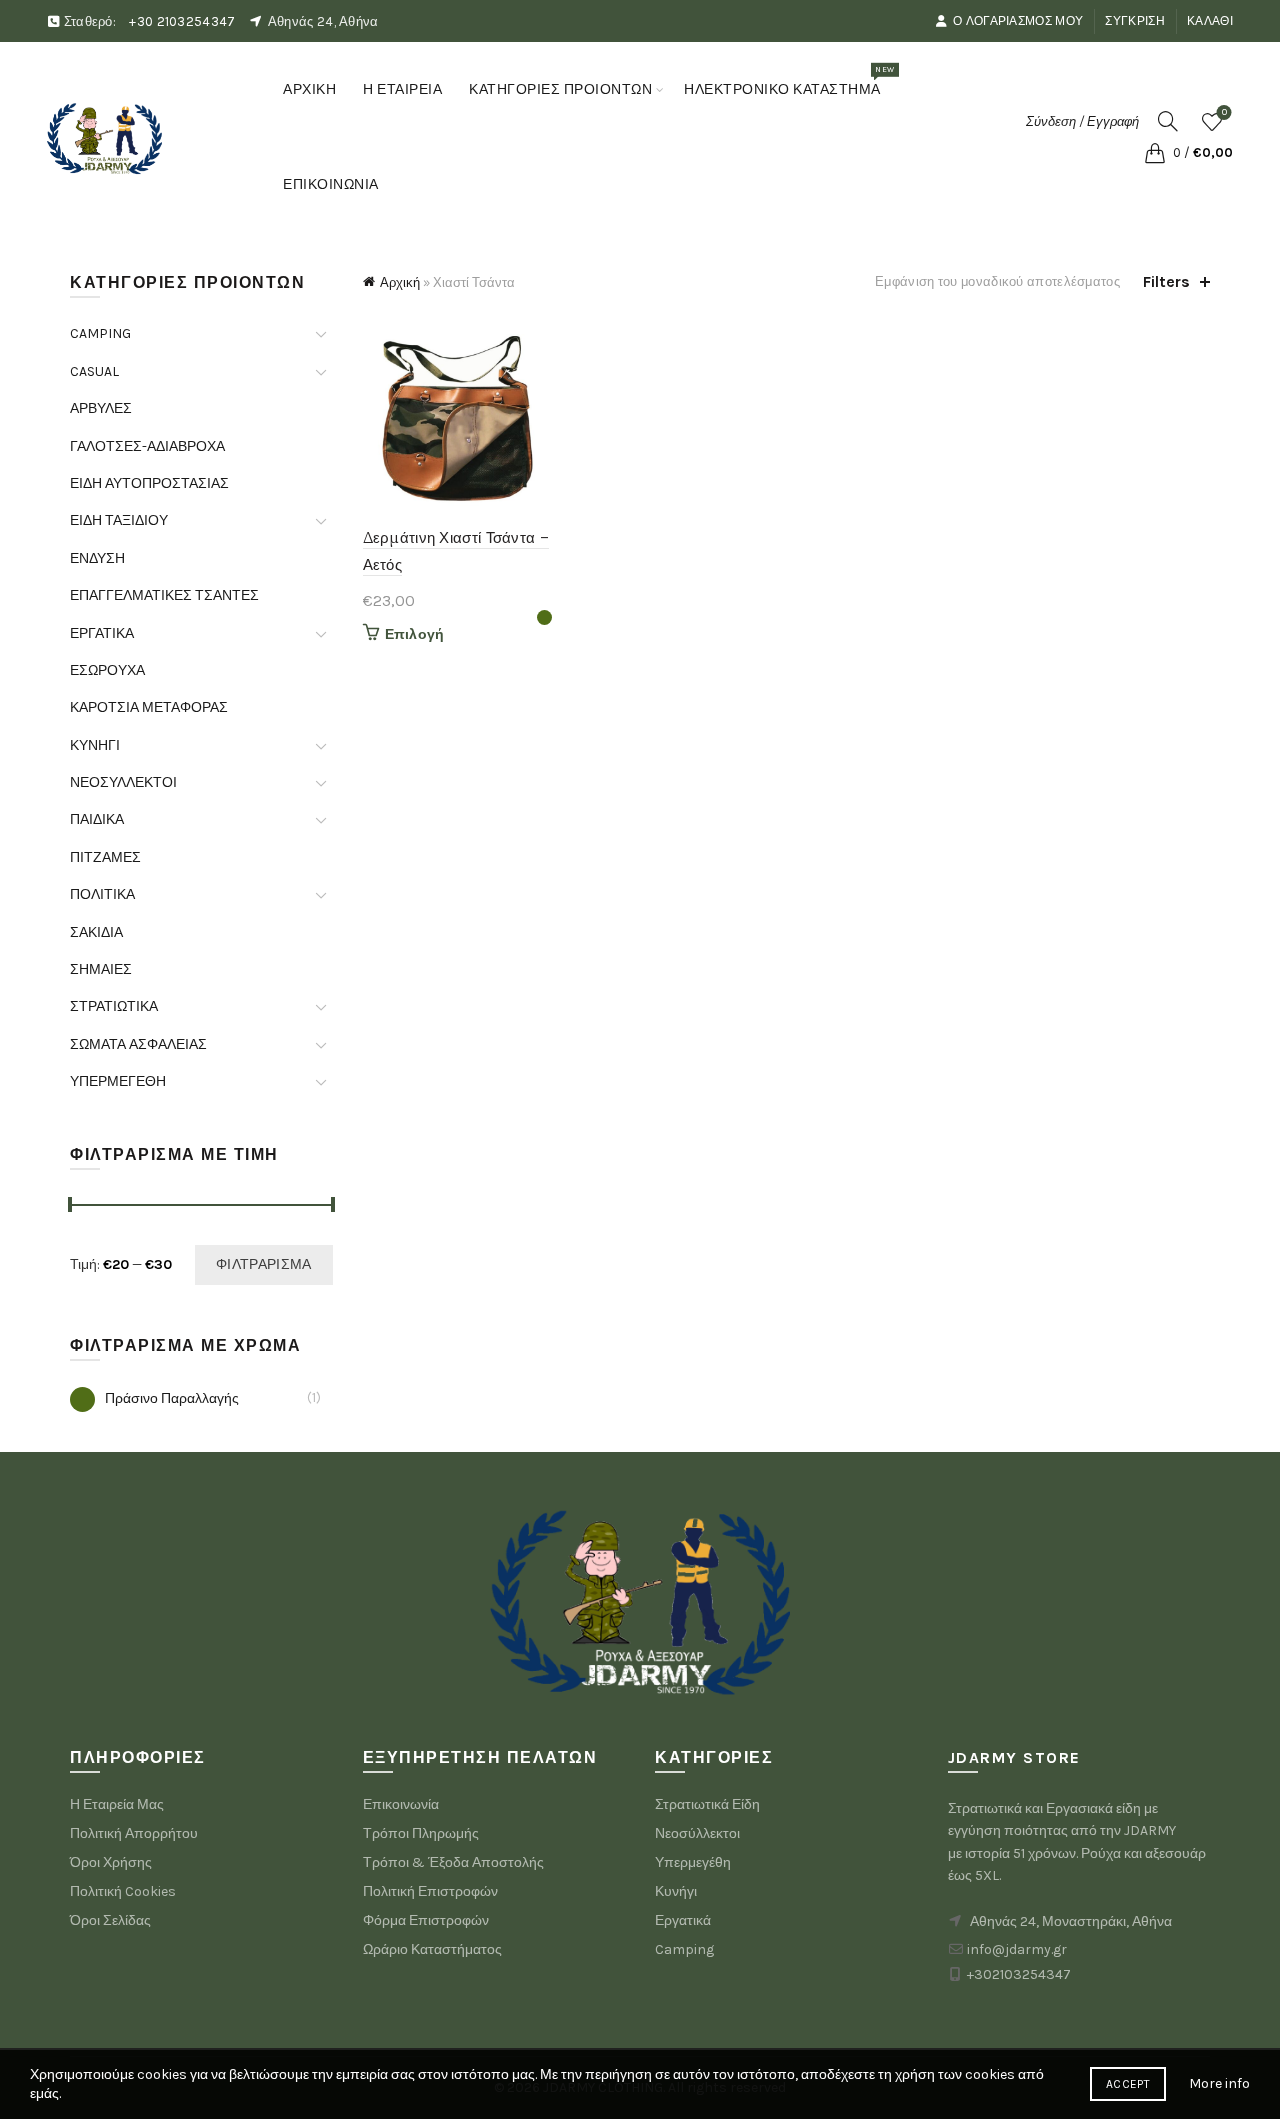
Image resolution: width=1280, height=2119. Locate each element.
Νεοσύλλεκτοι (697, 1833)
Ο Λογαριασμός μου (1018, 21)
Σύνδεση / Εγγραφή (1082, 121)
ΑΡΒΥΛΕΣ (101, 408)
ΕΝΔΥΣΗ (97, 558)
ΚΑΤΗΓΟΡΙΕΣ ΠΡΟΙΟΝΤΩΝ (560, 89)
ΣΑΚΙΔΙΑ (96, 932)
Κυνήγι (676, 1891)
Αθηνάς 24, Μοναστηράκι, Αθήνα (1071, 1921)
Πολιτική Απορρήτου (134, 1833)
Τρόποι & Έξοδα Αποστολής (453, 1862)
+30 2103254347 (182, 21)
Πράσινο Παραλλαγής (172, 1398)
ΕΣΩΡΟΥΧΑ (107, 670)
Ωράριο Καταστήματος (432, 1949)
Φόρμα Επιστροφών (426, 1920)
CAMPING (100, 333)
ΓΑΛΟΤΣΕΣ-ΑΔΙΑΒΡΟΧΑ (147, 446)
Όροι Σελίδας (110, 1920)
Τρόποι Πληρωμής (421, 1833)
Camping (684, 1949)
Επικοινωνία (401, 1804)
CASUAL (94, 371)
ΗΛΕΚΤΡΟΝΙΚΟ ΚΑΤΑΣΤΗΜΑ (789, 81)
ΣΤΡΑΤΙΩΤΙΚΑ (114, 1006)
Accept (1128, 2084)
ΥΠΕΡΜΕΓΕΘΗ (118, 1081)
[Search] (1168, 121)
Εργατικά (683, 1920)
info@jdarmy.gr (1017, 1949)
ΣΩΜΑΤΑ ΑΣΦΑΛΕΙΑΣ (138, 1044)
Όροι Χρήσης (111, 1862)
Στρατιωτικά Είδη (707, 1804)
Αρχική (400, 282)
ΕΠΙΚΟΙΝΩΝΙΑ (331, 184)
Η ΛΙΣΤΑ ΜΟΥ (1224, 112)
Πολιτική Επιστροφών (430, 1891)
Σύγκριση (1134, 21)
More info (1219, 2083)
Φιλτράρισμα (263, 1264)
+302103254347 (1019, 1974)
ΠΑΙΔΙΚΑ (97, 819)
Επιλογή (415, 634)
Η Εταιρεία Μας (117, 1804)
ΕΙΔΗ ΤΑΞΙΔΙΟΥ (119, 520)
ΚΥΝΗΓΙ (95, 745)
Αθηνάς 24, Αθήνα (323, 21)
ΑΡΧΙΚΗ (309, 89)
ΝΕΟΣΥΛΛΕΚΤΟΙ (123, 782)
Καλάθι (1210, 21)
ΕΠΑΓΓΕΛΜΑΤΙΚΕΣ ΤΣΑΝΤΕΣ (164, 595)
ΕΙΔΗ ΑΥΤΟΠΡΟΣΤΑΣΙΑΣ (149, 483)
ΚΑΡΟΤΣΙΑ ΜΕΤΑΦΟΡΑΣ (149, 707)
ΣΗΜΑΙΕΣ (101, 969)
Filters (1166, 281)
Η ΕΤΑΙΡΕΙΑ (402, 89)
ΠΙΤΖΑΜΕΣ (105, 857)
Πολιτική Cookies (123, 1891)
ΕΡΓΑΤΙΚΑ (102, 633)
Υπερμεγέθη (693, 1862)
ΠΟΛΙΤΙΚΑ (102, 894)
